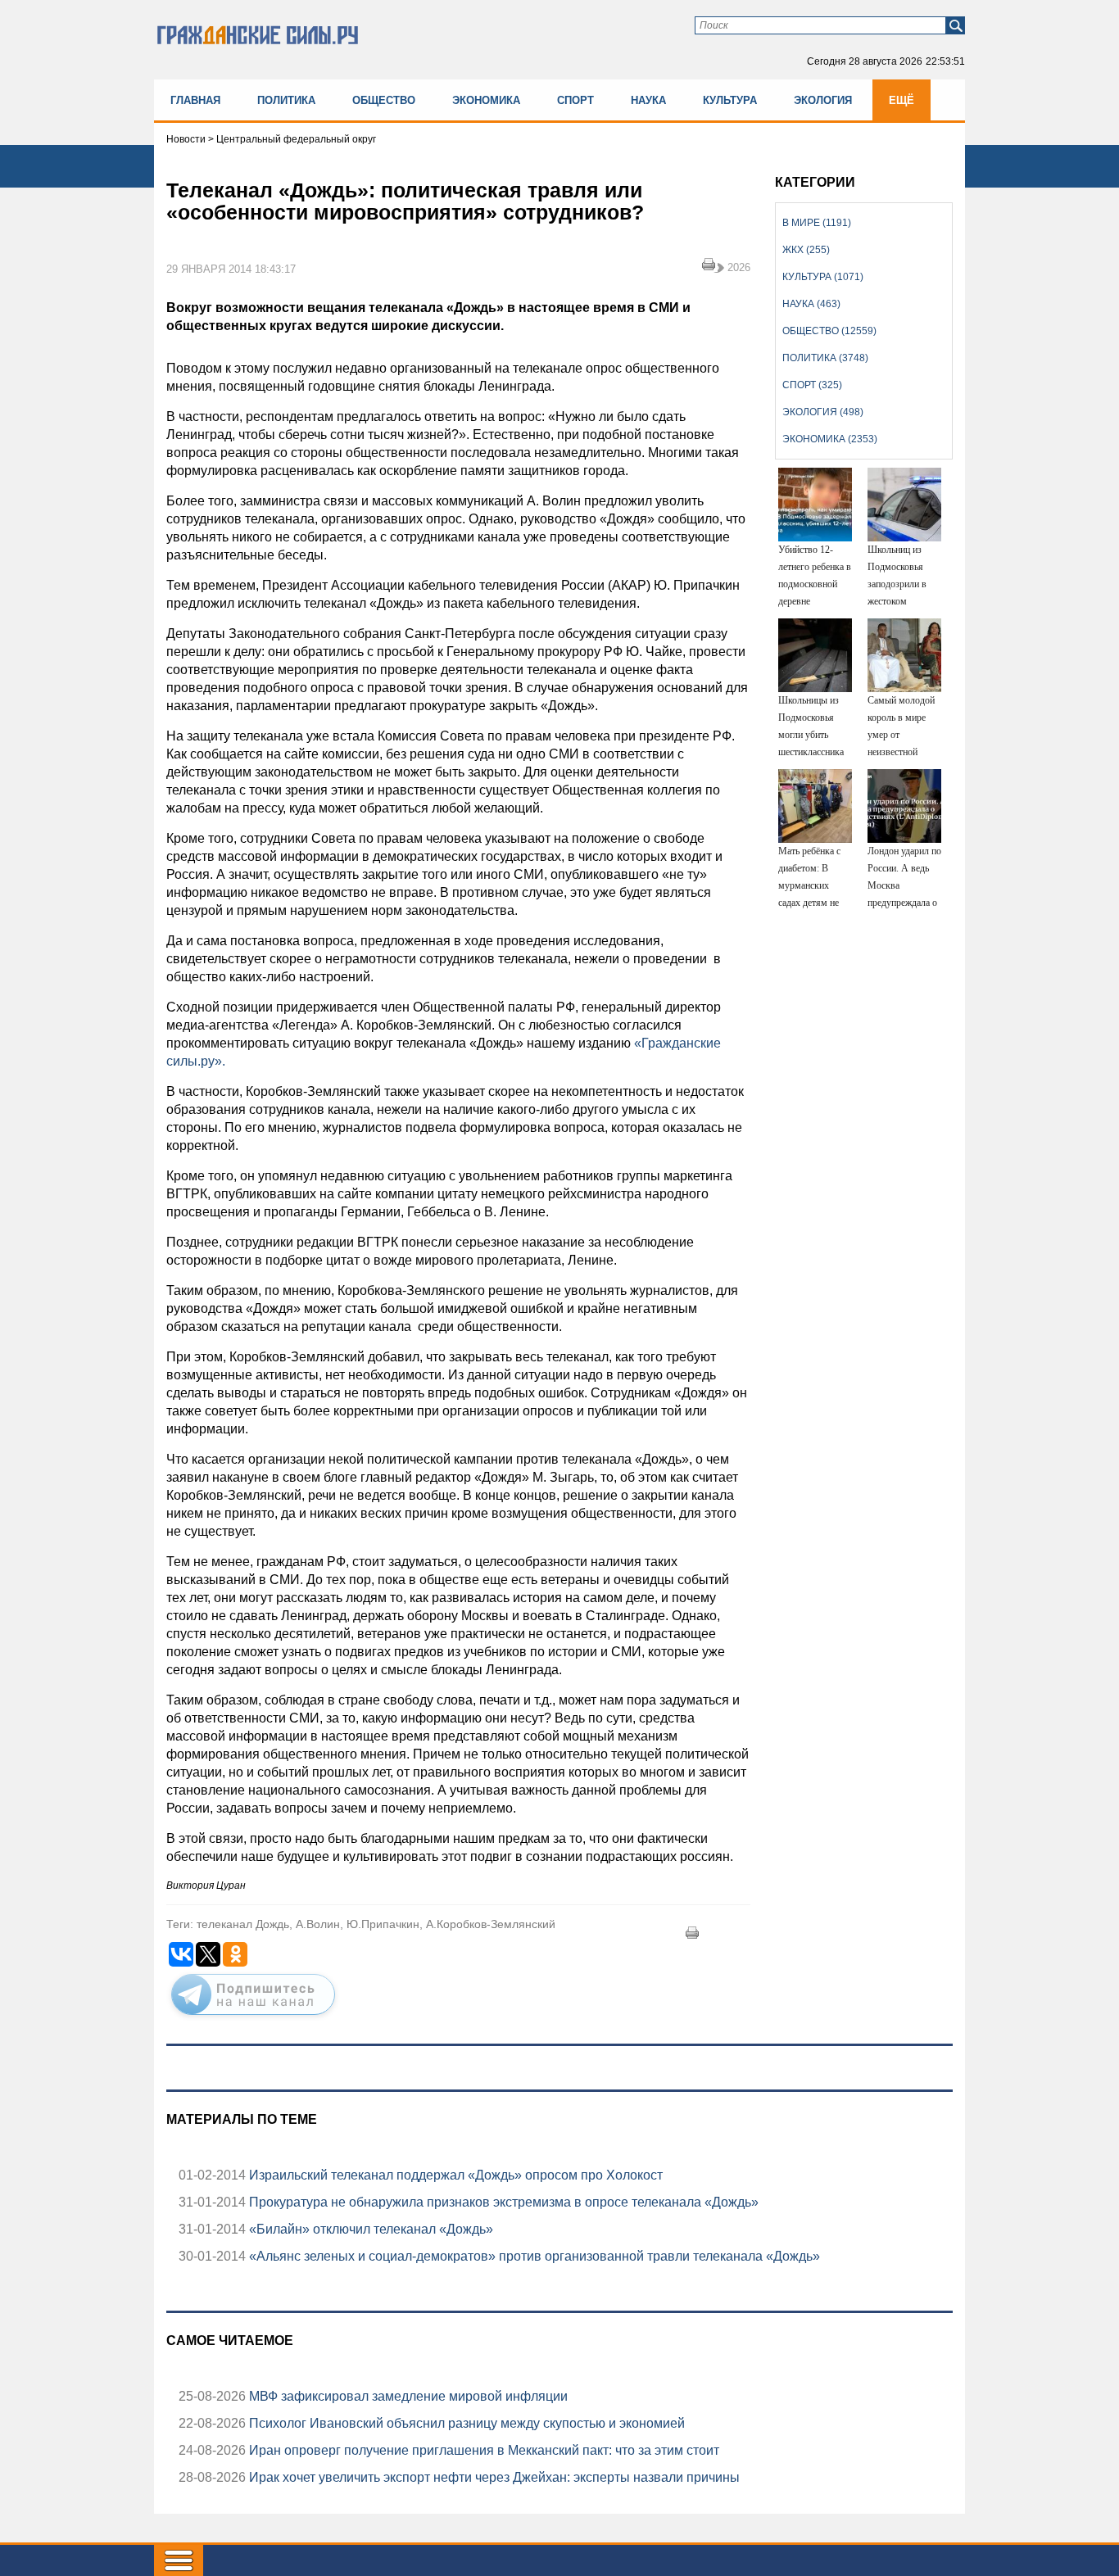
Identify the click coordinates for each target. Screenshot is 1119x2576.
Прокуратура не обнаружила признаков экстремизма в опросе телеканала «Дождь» (502, 2202)
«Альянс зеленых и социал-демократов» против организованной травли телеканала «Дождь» (533, 2256)
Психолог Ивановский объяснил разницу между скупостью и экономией (465, 2423)
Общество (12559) (829, 331)
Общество (384, 100)
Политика (286, 100)
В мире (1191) (817, 223)
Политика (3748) (825, 358)
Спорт (575, 100)
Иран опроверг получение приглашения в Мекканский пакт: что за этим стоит (482, 2450)
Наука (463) (811, 304)
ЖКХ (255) (806, 250)
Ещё (902, 100)
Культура (730, 100)
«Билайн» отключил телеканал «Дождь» (369, 2229)
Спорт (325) (812, 385)
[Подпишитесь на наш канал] (253, 2018)
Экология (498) (823, 412)
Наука (648, 100)
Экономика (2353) (830, 439)
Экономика (486, 100)
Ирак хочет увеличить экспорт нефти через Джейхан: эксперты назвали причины (493, 2477)
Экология (823, 100)
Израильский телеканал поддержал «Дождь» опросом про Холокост (454, 2175)
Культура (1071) (823, 277)
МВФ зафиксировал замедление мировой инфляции (407, 2396)
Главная (195, 100)
